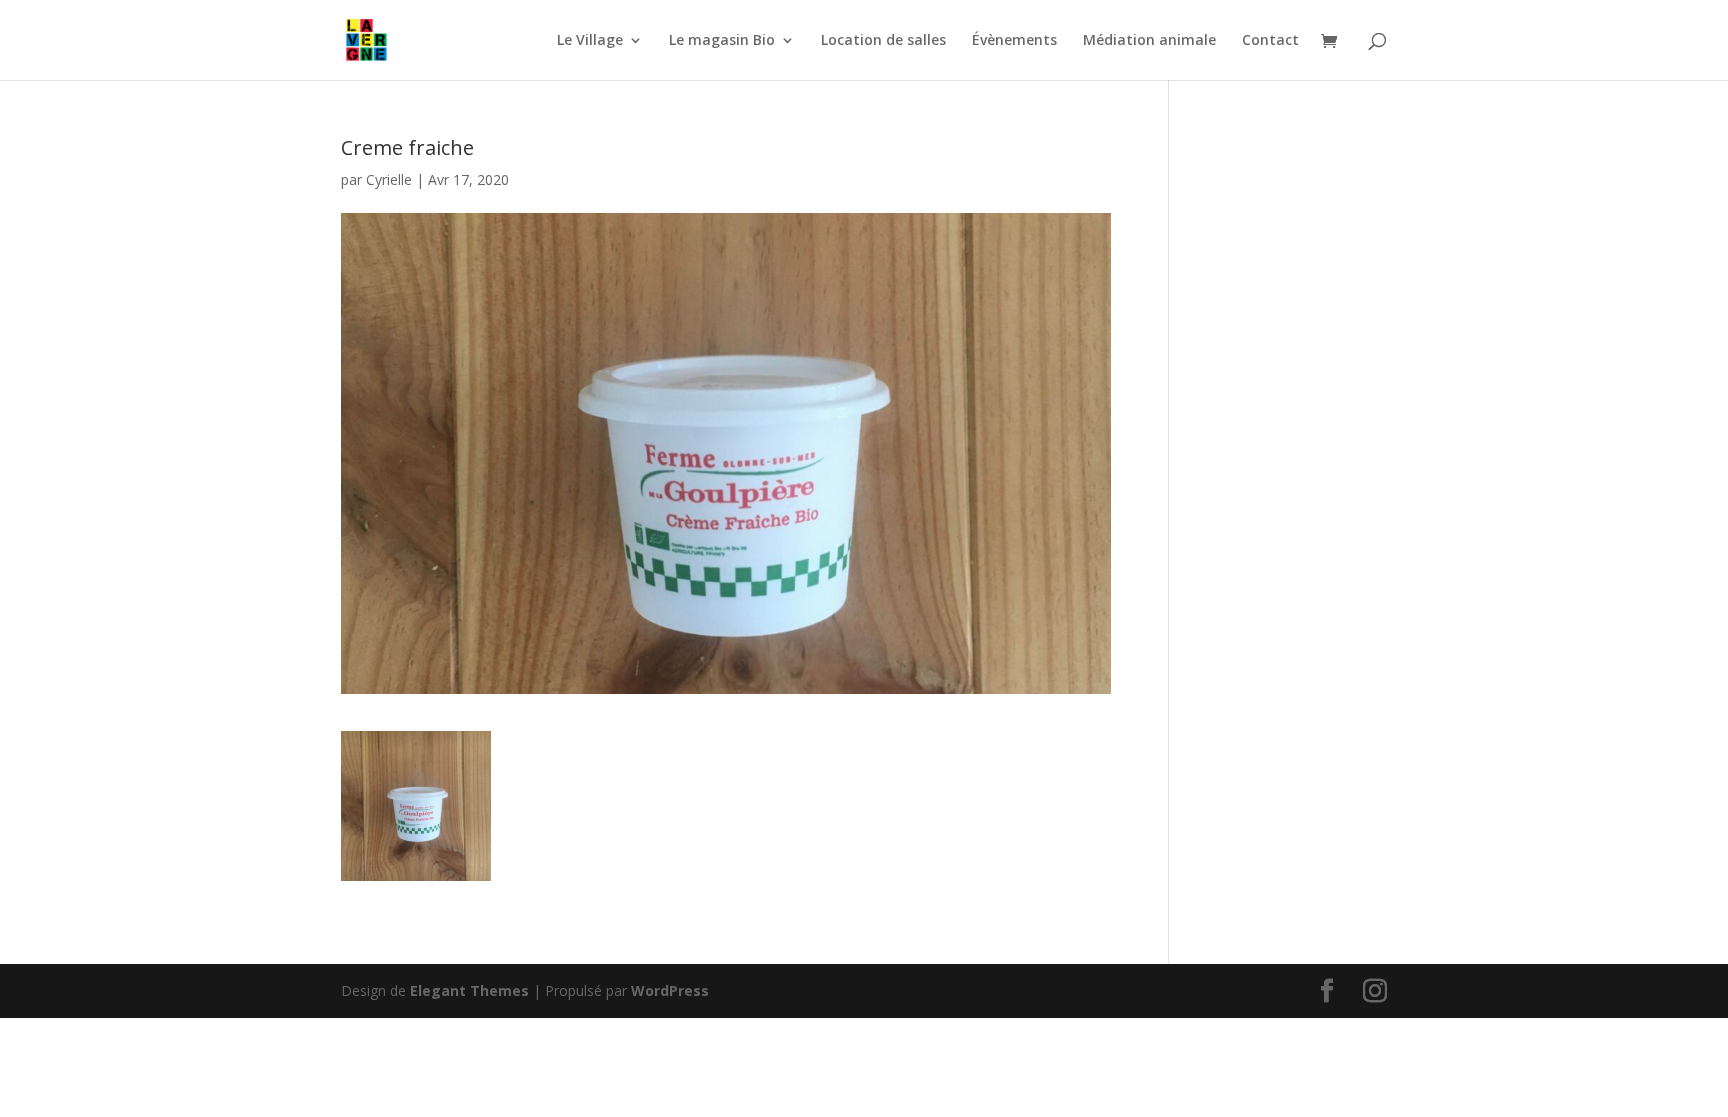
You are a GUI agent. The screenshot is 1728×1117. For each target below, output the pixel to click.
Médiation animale (1149, 41)
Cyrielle (389, 179)
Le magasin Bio (722, 41)
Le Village (590, 41)
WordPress (670, 990)
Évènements (1014, 41)
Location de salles (883, 41)
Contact (1270, 41)
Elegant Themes (469, 990)
